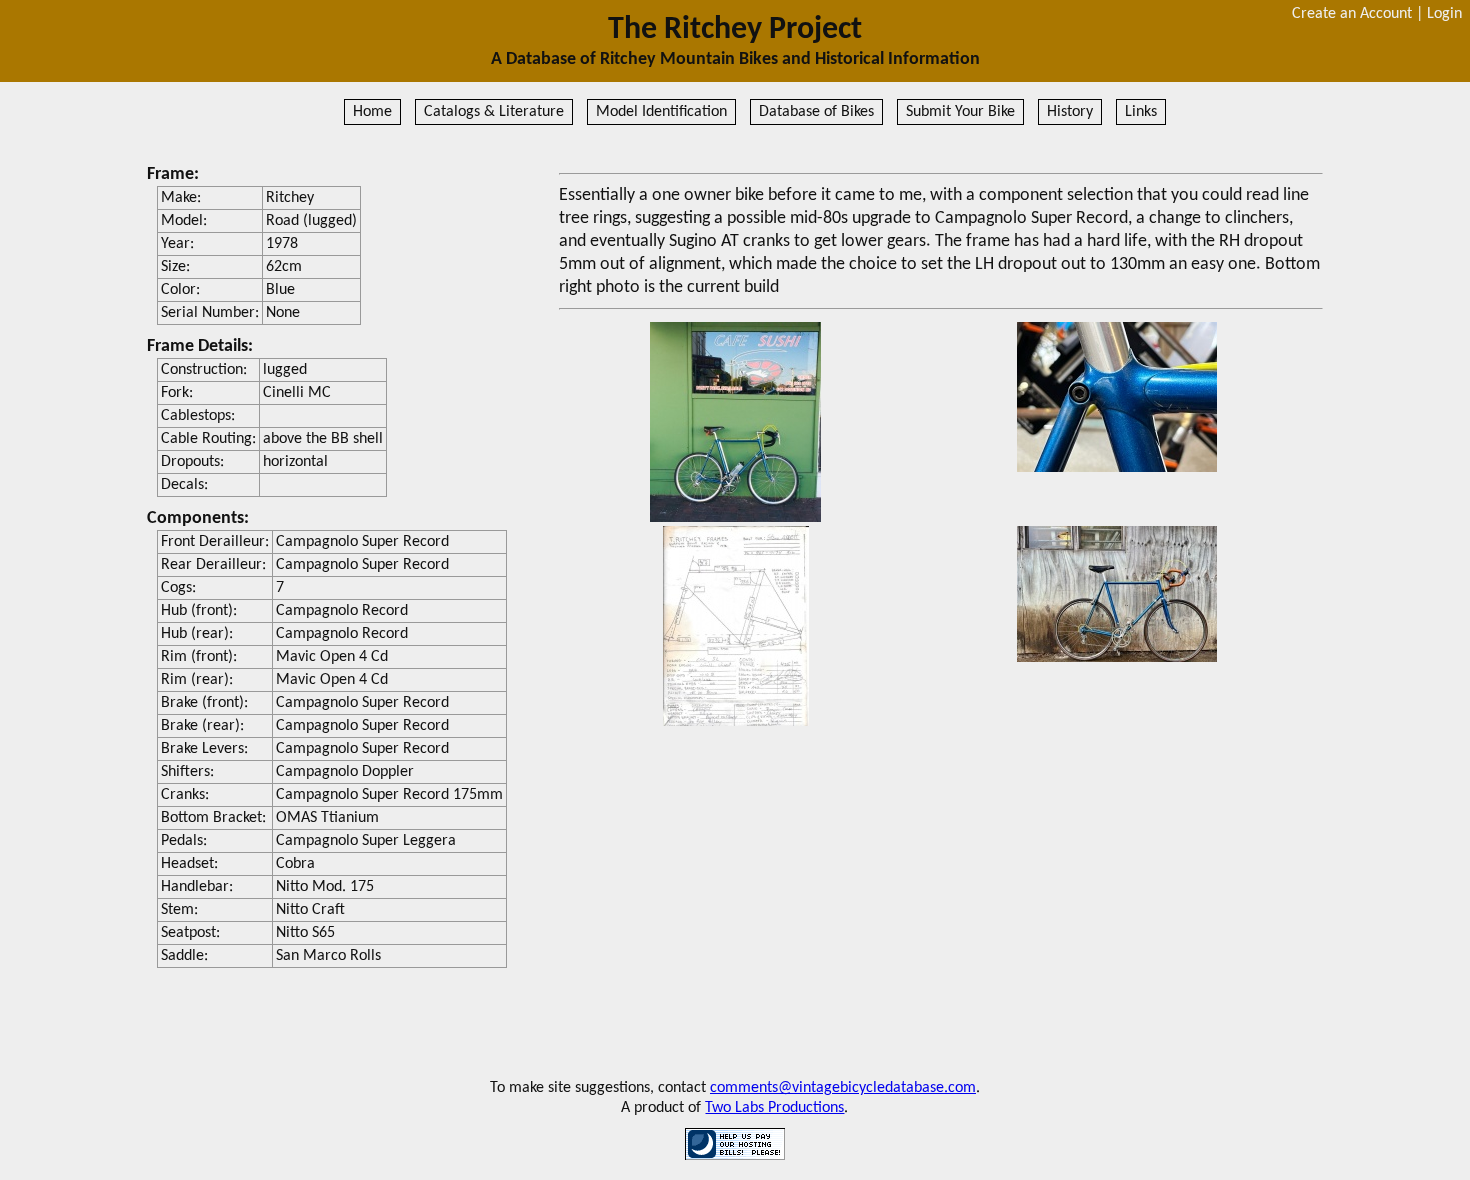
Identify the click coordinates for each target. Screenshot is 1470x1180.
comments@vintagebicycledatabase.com (843, 1088)
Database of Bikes (816, 112)
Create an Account (1352, 14)
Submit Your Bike (960, 112)
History (1070, 112)
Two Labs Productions (774, 1108)
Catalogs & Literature (494, 112)
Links (1141, 112)
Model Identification (661, 112)
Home (372, 112)
